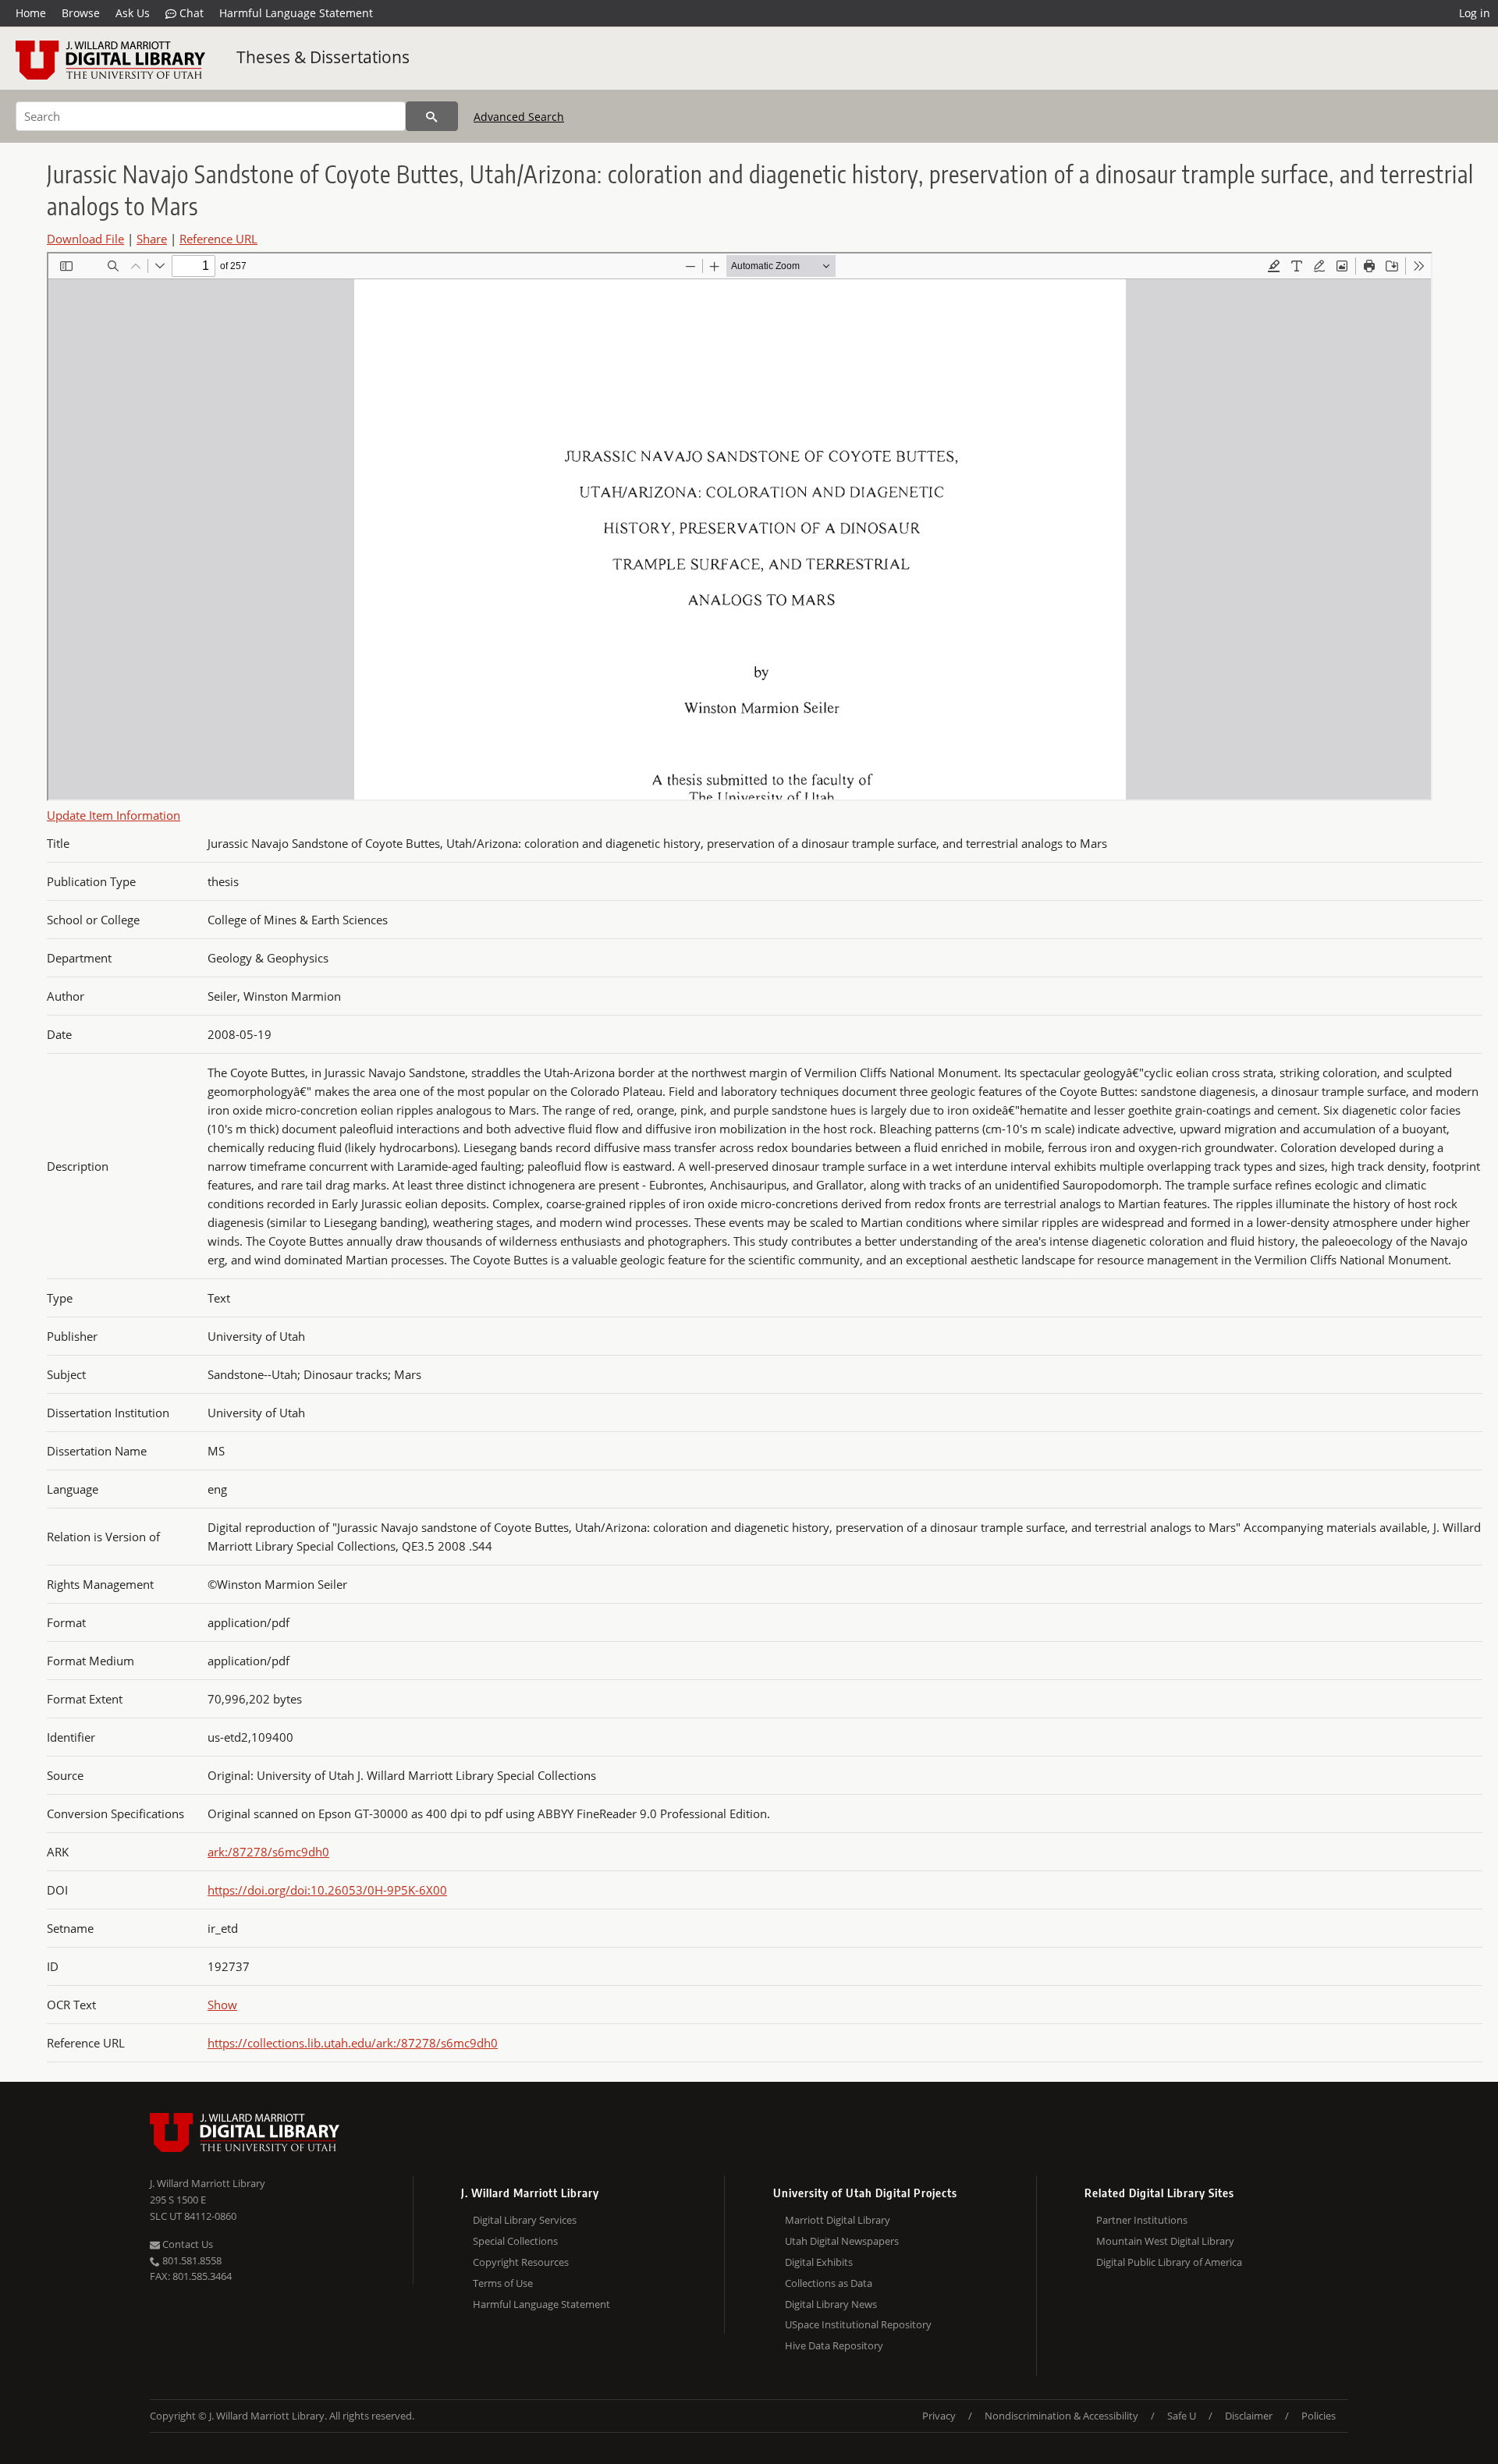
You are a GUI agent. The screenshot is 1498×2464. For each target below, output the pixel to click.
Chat (190, 13)
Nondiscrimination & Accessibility (1061, 2416)
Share (152, 239)
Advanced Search (519, 117)
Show (222, 2005)
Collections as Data (829, 2283)
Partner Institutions (1142, 2220)
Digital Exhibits (819, 2262)
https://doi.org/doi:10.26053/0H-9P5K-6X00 (327, 1890)
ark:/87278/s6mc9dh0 (268, 1852)
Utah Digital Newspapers (842, 2241)
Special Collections (515, 2241)
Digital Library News (831, 2304)
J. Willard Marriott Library (208, 2183)
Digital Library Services (525, 2220)
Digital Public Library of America (1169, 2262)
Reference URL (218, 239)
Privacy (939, 2416)
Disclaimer (1249, 2416)
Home (31, 13)
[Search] (432, 116)
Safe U (1182, 2416)
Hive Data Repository (834, 2345)
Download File (85, 239)
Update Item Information (114, 815)
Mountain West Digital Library (1165, 2241)
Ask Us (133, 13)
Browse (81, 13)
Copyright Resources (521, 2262)
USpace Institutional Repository (858, 2324)
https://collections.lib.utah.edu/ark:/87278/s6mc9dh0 (353, 2043)
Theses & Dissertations (323, 57)
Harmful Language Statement (296, 13)
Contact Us (186, 2244)
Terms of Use (503, 2283)
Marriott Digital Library (838, 2220)
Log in (1475, 13)
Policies (1319, 2416)
